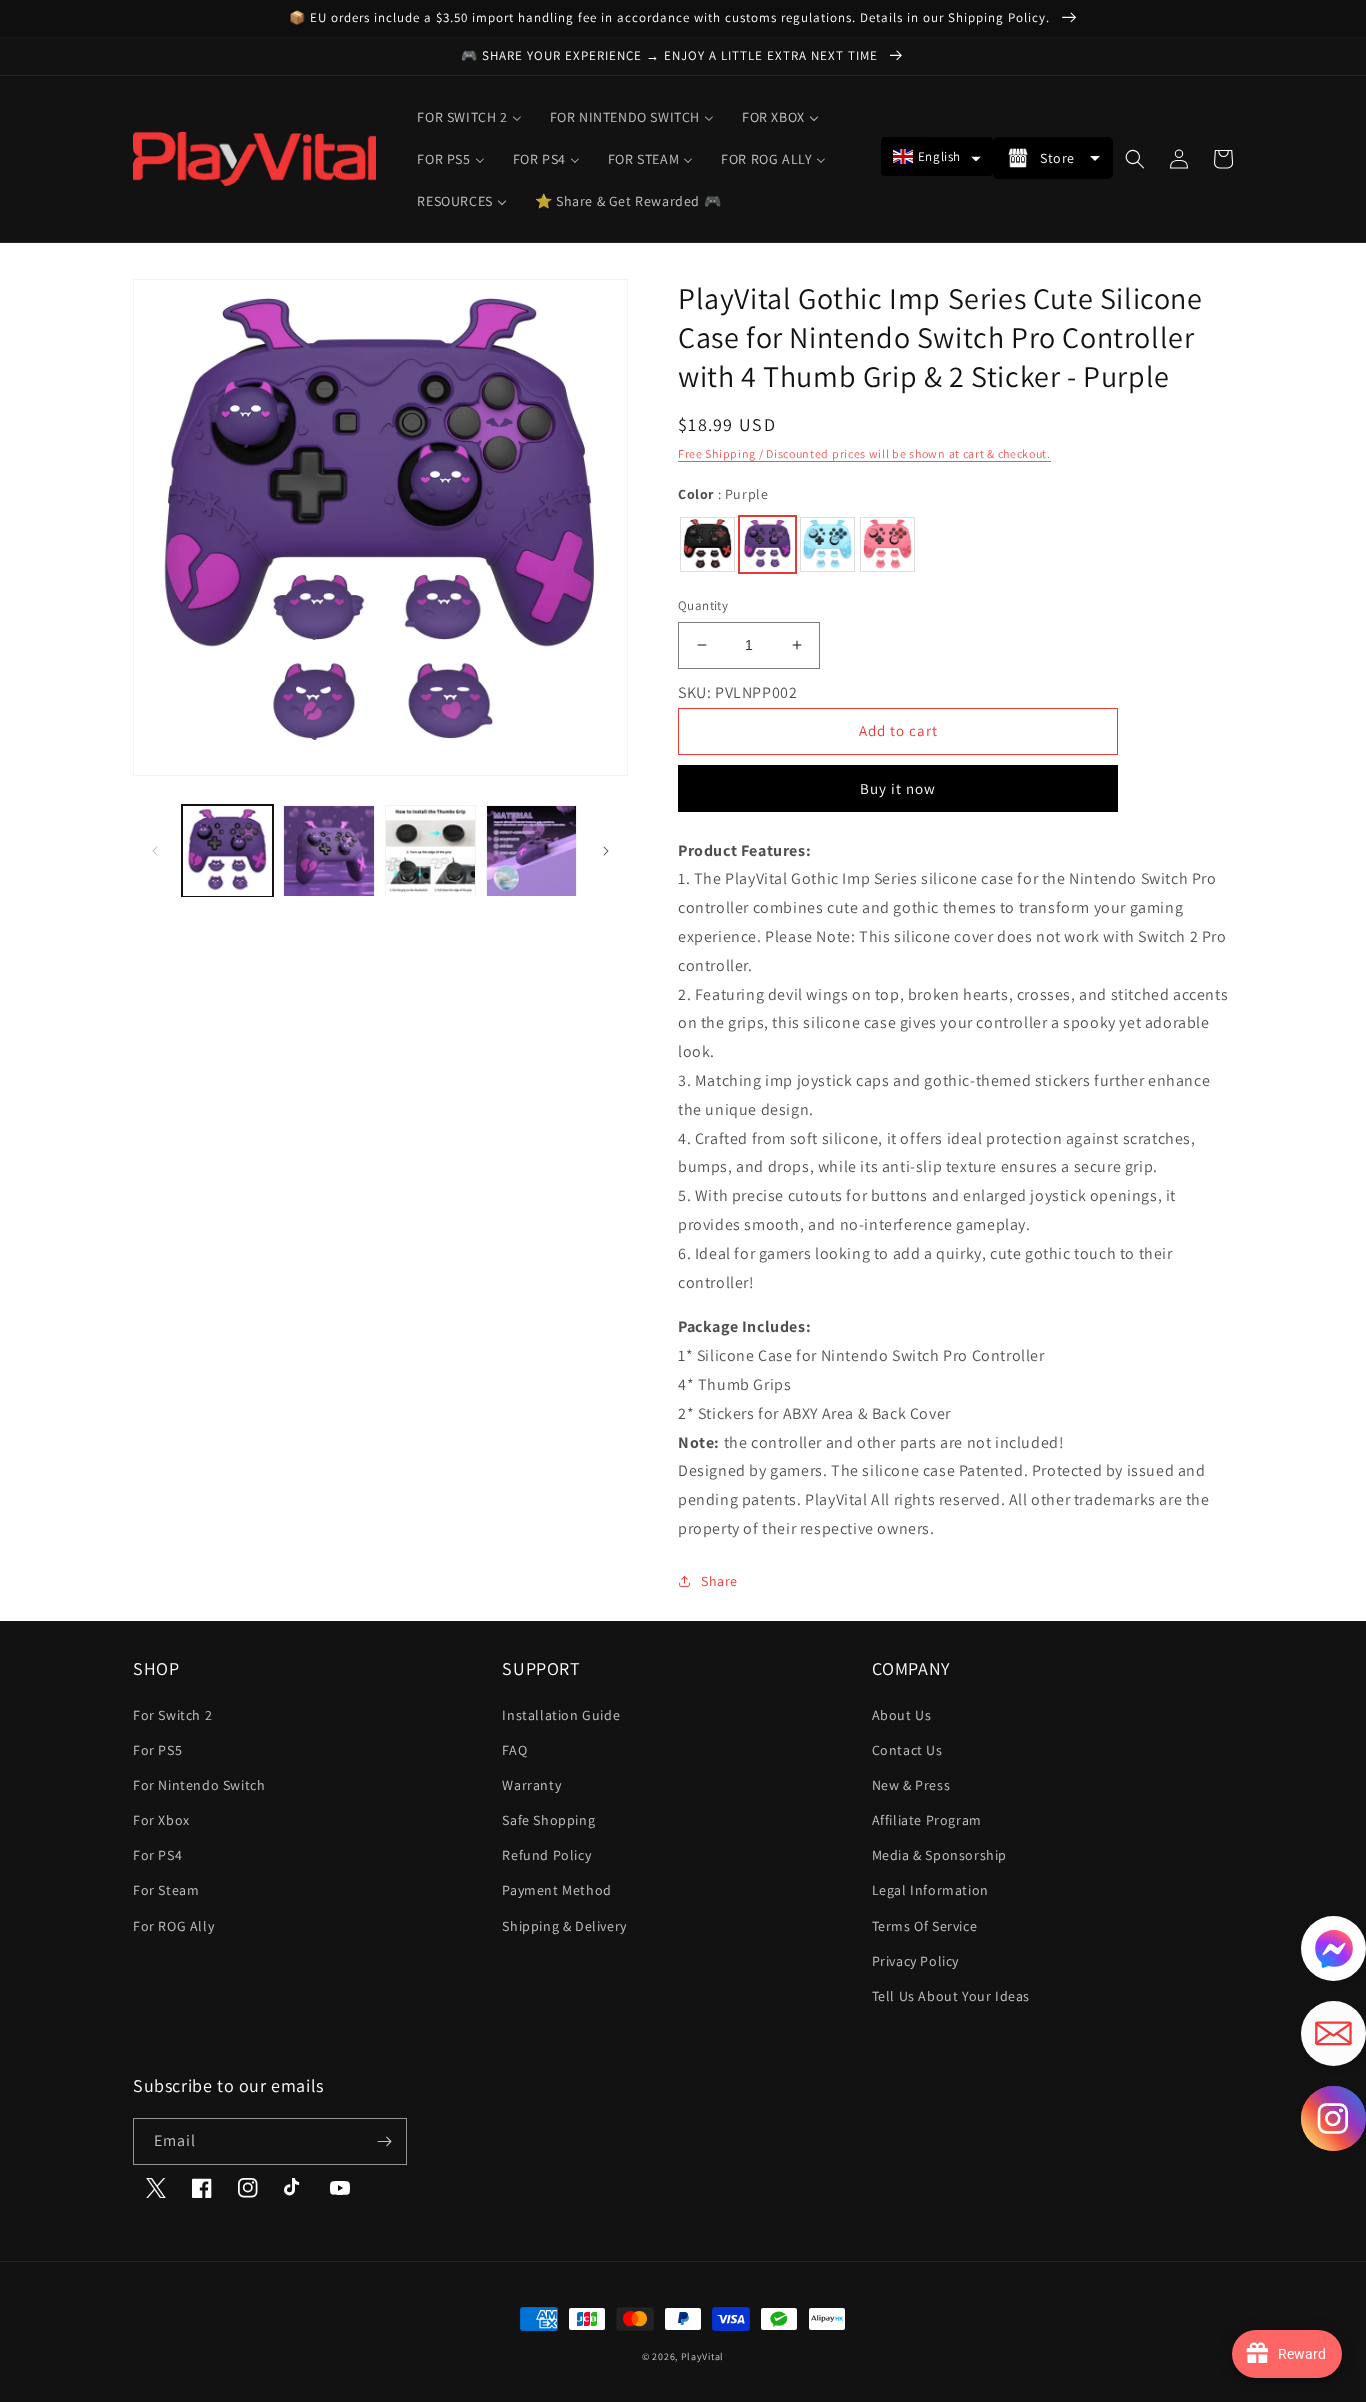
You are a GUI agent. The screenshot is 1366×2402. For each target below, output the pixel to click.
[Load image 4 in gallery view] (531, 850)
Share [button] (719, 1581)
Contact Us (907, 1750)
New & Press (911, 1785)
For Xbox (161, 1820)
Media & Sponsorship (939, 1855)
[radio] (707, 544)
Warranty (531, 1785)
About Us (902, 1715)
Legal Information (930, 1890)
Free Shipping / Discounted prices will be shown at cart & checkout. (864, 453)
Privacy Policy (915, 1961)
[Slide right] (606, 851)
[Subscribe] (384, 2141)
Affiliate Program (927, 1820)
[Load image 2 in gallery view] (328, 850)
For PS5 (157, 1750)
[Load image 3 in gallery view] (430, 850)
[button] (937, 156)
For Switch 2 (172, 1715)
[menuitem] (469, 117)
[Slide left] (155, 851)
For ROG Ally (173, 1926)
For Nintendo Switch (199, 1785)
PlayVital (702, 2356)
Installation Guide (561, 1715)
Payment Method (556, 1890)
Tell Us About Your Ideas (951, 1996)
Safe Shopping (548, 1820)
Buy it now (898, 788)
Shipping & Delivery (564, 1926)
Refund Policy (546, 1855)
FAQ (514, 1750)
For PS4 (157, 1855)
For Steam (166, 1890)
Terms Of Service (925, 1926)
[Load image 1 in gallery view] (227, 850)
